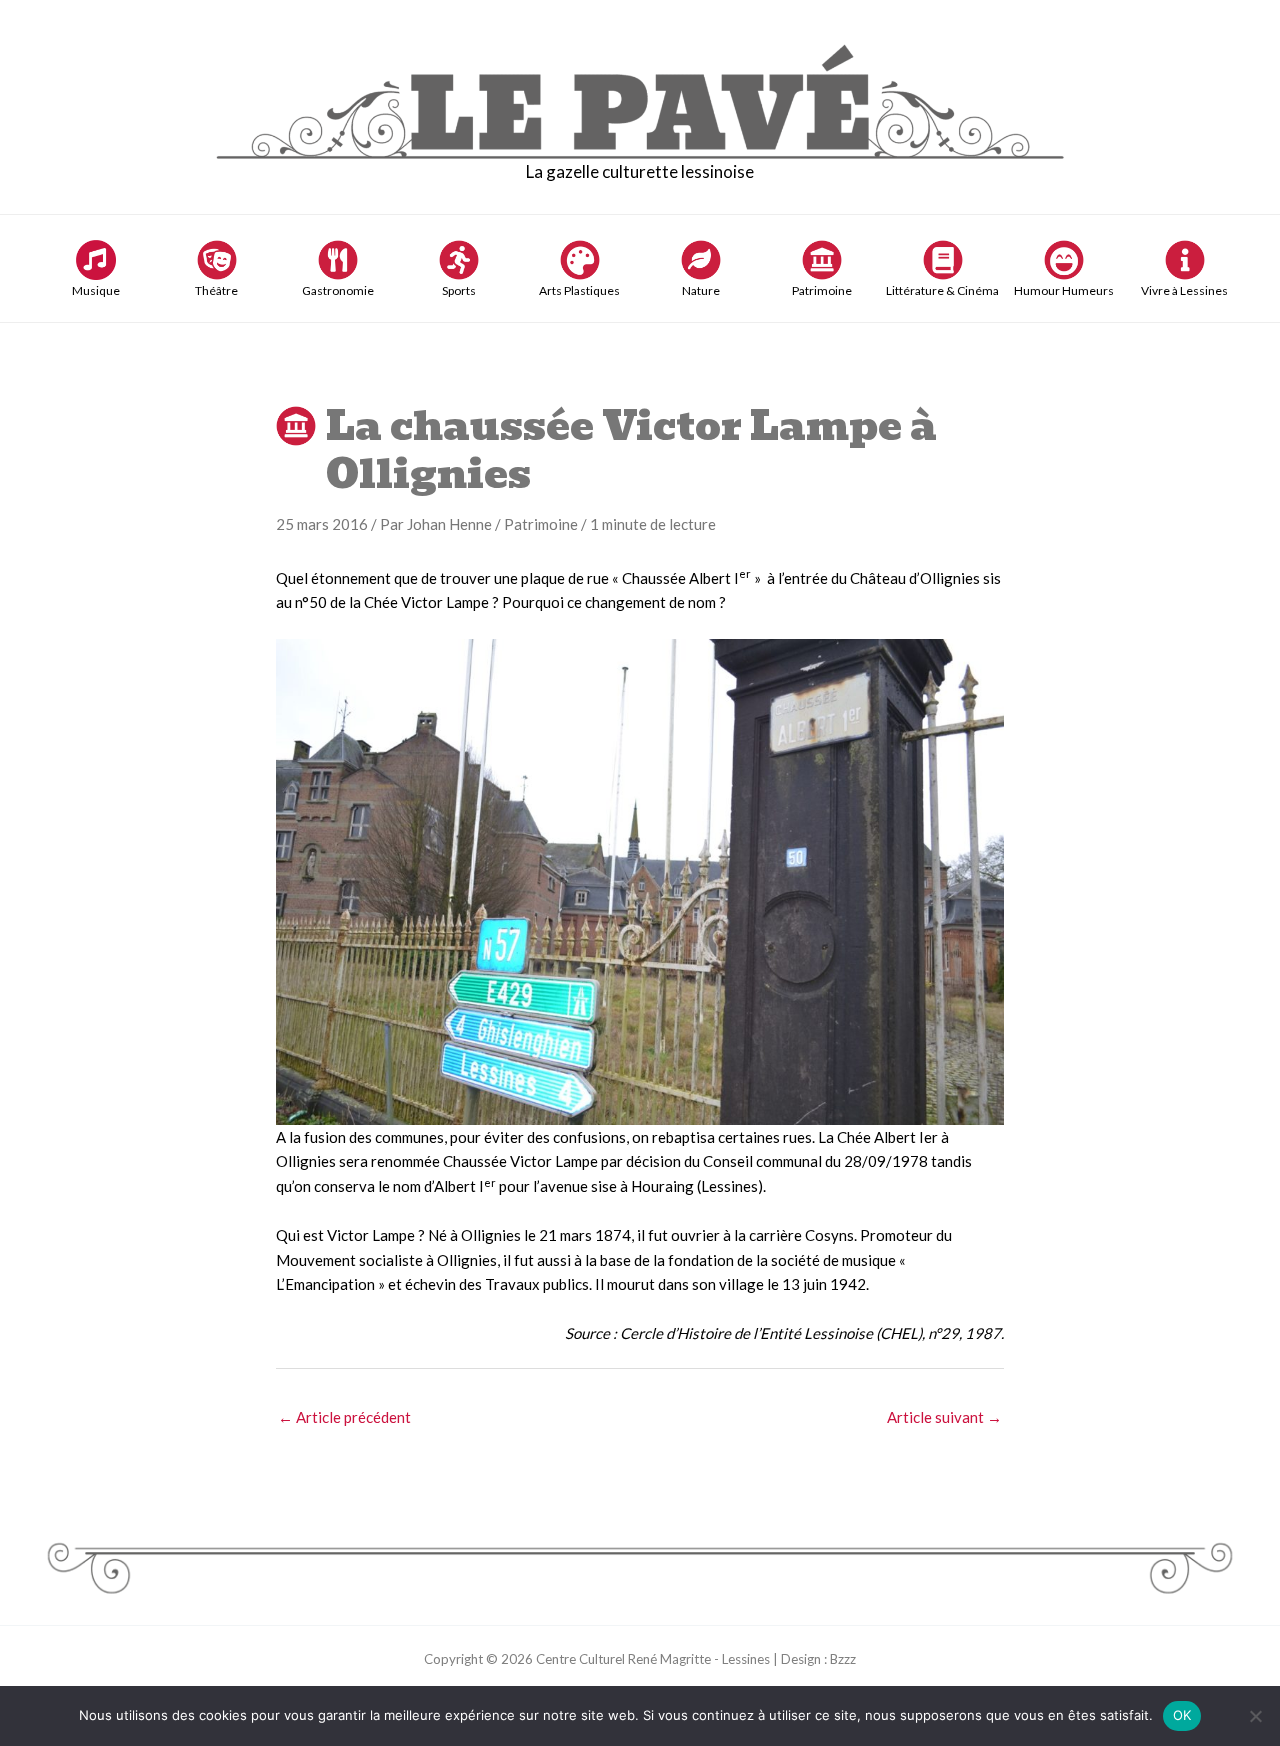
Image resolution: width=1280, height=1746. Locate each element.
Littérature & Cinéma (942, 290)
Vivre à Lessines (1184, 290)
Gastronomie (338, 290)
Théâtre (216, 290)
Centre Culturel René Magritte (623, 1659)
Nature (701, 290)
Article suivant (944, 1417)
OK (1182, 1715)
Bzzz (843, 1659)
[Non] (1255, 1716)
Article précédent (344, 1417)
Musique (96, 290)
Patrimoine (822, 290)
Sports (459, 290)
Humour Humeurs (1064, 290)
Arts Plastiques (579, 290)
